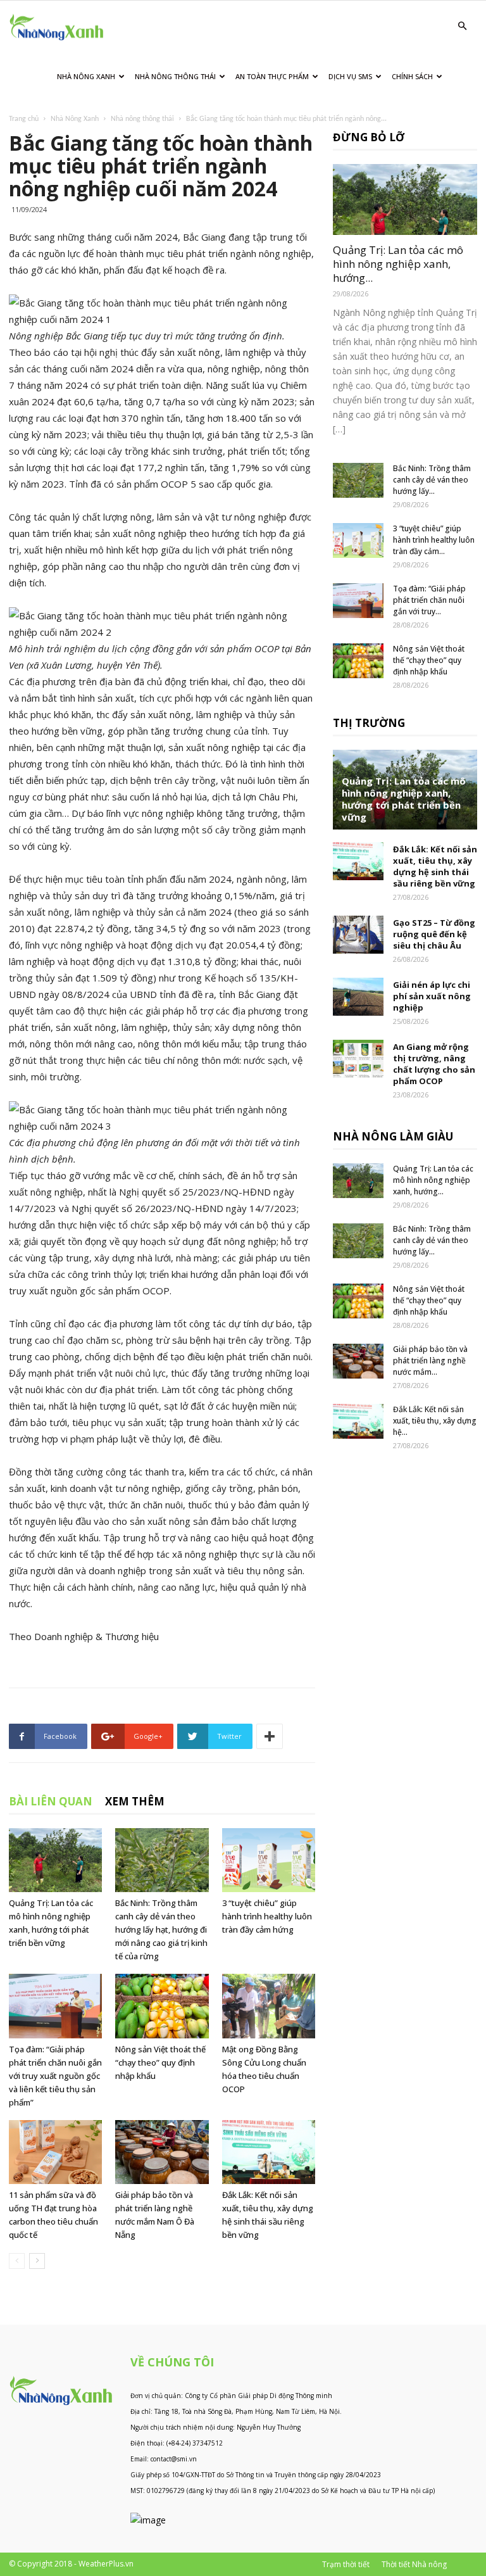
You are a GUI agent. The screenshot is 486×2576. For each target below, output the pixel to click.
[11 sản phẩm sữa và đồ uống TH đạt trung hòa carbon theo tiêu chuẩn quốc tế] (55, 2152)
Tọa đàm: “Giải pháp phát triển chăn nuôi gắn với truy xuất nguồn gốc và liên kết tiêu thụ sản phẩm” (55, 2076)
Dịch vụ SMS (350, 76)
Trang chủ (24, 119)
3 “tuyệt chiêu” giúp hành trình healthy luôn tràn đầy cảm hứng (267, 1916)
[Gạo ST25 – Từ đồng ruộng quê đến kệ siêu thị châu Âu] (358, 935)
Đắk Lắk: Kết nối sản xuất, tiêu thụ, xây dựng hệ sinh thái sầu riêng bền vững (435, 866)
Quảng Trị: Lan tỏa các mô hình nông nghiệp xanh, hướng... (398, 264)
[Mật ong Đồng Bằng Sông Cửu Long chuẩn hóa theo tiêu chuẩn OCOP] (269, 2006)
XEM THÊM (135, 1801)
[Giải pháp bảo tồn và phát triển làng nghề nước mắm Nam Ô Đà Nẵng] (162, 2152)
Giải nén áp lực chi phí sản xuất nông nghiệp (432, 996)
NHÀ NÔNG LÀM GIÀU (393, 1136)
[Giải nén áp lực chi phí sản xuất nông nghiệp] (358, 997)
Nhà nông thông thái (142, 119)
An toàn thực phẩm (272, 76)
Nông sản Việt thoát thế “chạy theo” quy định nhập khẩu (160, 2062)
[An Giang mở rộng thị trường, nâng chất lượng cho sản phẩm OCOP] (358, 1059)
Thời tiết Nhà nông (414, 2564)
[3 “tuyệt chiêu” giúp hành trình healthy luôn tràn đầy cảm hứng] (269, 1860)
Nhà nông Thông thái (175, 76)
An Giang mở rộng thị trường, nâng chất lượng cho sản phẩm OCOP (434, 1064)
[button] (462, 26)
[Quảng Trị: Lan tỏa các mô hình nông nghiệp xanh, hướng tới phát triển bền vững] (55, 1860)
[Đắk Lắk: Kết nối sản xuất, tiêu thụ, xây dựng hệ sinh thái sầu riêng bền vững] (269, 2152)
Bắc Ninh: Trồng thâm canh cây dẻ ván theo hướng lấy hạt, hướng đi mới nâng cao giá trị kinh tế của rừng (161, 1929)
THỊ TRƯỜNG (369, 723)
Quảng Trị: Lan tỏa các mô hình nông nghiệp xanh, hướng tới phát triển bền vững (404, 799)
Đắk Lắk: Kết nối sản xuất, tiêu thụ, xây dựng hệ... (435, 1421)
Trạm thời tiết (346, 2564)
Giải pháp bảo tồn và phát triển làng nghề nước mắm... (430, 1361)
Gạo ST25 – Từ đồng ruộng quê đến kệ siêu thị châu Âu (434, 934)
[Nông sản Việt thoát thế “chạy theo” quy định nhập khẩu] (162, 2006)
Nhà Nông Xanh (86, 76)
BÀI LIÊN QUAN (51, 1801)
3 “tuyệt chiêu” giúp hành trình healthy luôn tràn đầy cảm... (434, 540)
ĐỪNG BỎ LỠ (369, 137)
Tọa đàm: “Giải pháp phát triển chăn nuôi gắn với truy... (429, 600)
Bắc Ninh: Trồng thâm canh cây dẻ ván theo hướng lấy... (432, 480)
